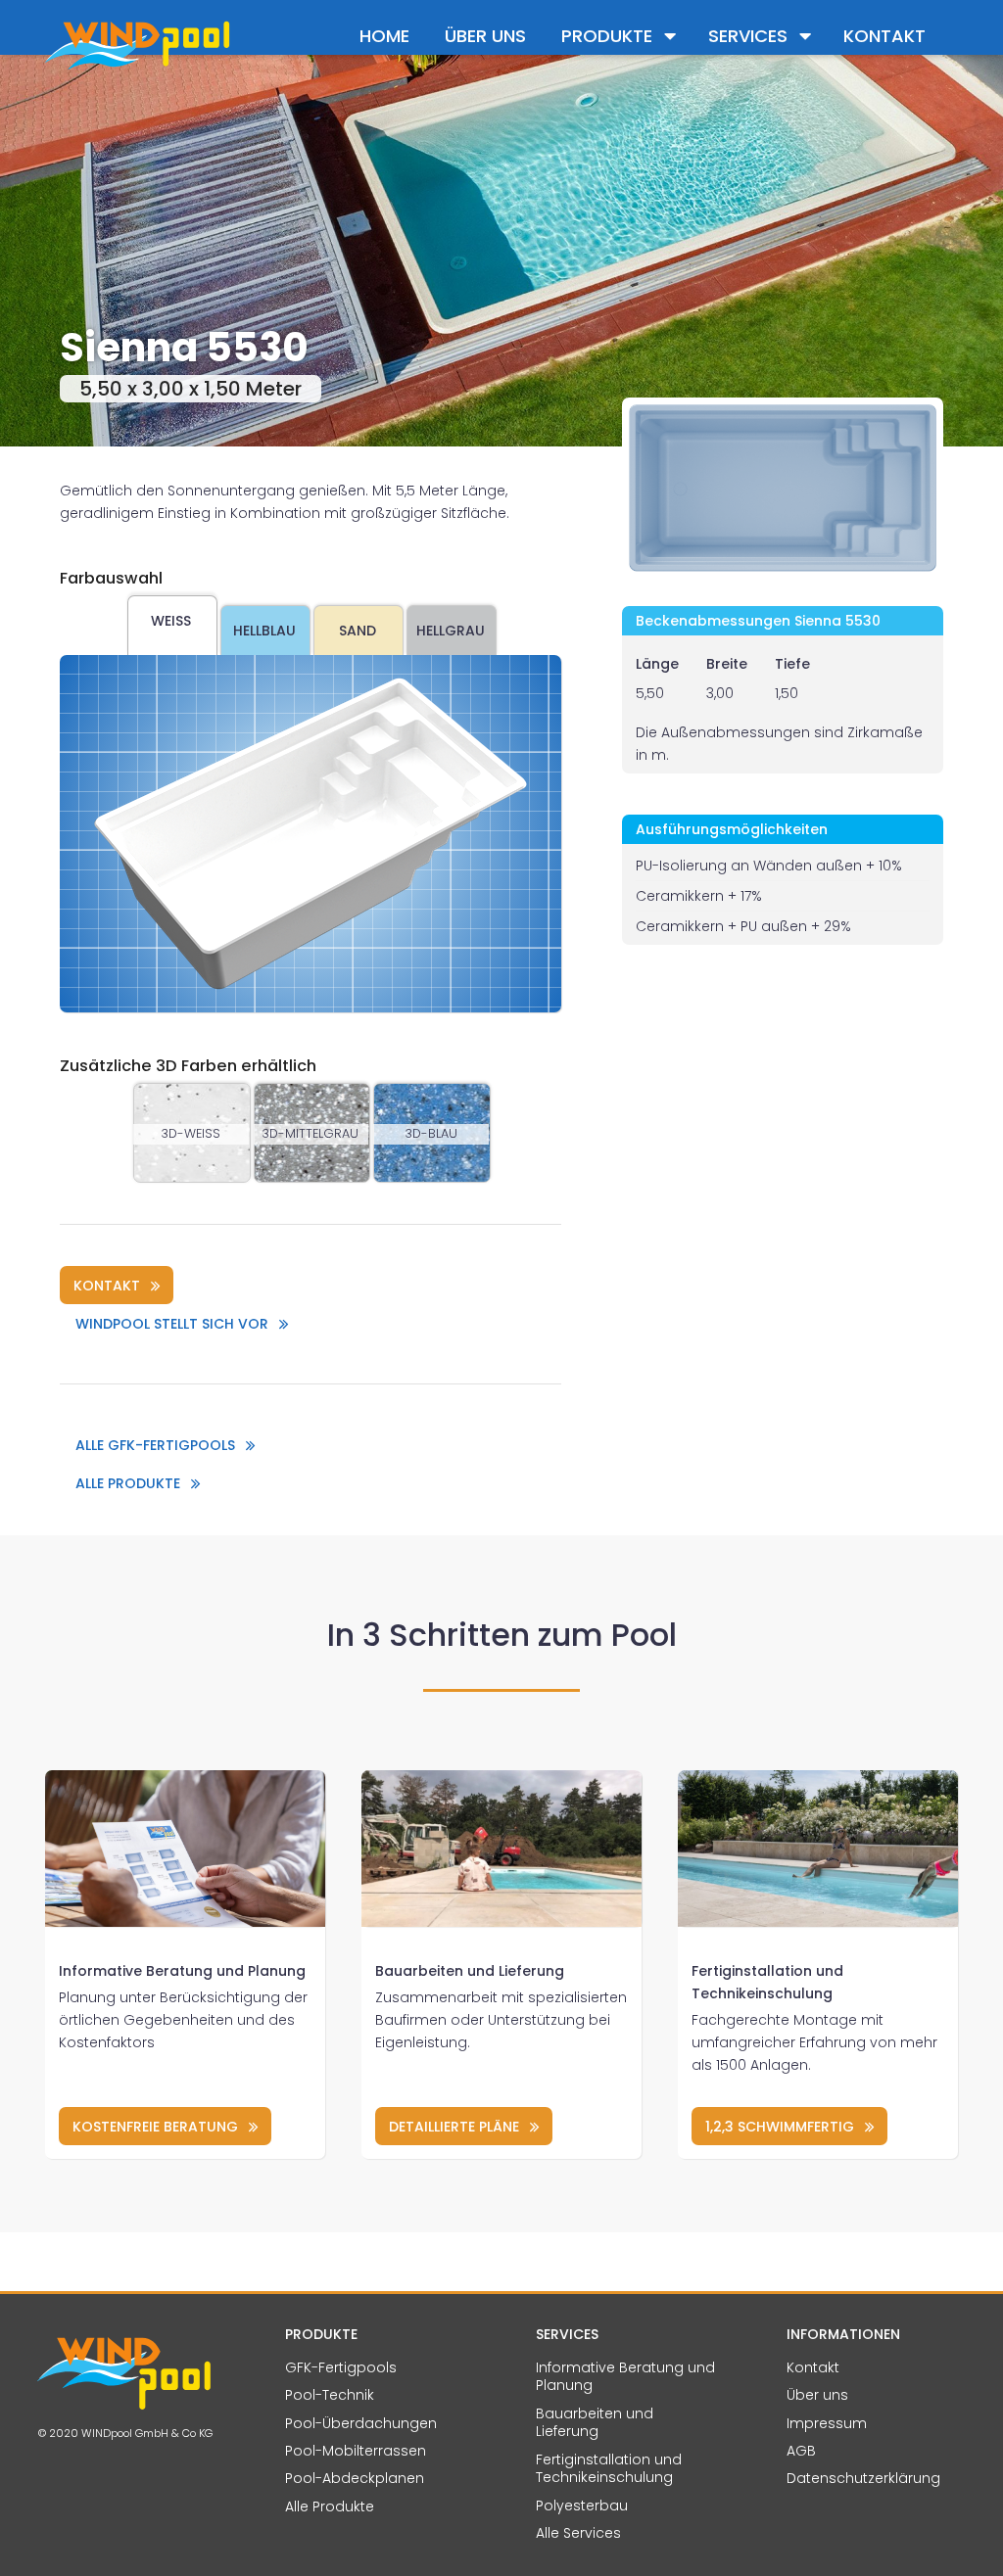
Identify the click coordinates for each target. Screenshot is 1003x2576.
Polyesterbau (582, 2506)
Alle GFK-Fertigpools (155, 1445)
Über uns (485, 36)
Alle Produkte (128, 1483)
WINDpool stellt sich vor (172, 1324)
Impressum (827, 2423)
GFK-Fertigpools (341, 2367)
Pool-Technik (330, 2395)
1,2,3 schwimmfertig (780, 2127)
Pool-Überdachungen (361, 2423)
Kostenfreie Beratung (155, 2127)
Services (748, 36)
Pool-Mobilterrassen (356, 2451)
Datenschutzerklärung (863, 2478)
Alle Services (578, 2533)
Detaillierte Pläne (454, 2127)
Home (384, 36)
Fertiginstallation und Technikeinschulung (609, 2469)
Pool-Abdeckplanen (355, 2478)
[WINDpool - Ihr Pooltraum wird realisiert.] (136, 44)
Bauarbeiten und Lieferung (470, 1971)
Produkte (607, 36)
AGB (801, 2451)
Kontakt (884, 36)
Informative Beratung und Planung (182, 1971)
